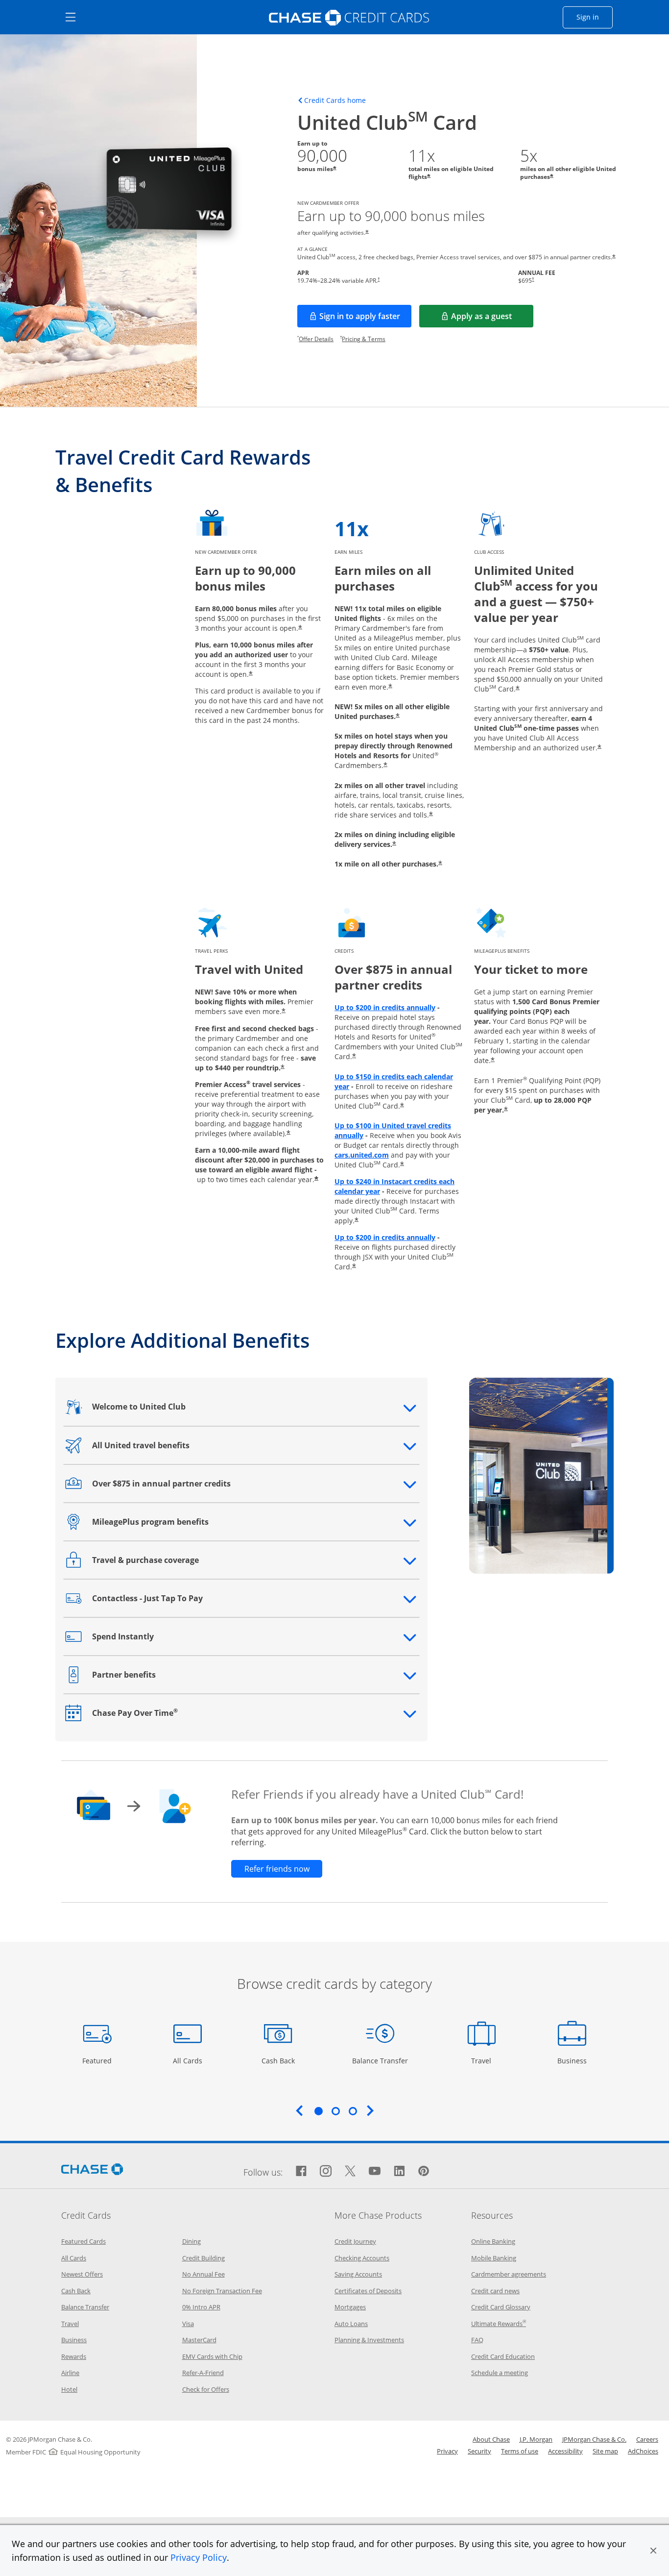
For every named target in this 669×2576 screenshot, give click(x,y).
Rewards (74, 2356)
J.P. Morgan (536, 2439)
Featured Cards (84, 2241)
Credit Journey (355, 2241)
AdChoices (643, 2451)
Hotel (69, 2389)
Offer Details (316, 339)
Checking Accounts (362, 2258)
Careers (647, 2439)
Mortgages (350, 2307)
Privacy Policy (199, 2557)
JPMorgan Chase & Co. (594, 2439)
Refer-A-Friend (203, 2373)
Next (370, 2110)
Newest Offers (82, 2274)
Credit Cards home (335, 100)
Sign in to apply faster (365, 319)
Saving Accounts (358, 2274)
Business (573, 2060)
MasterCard (199, 2340)
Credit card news (495, 2291)
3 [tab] (353, 2111)
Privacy (447, 2451)
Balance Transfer (380, 2060)
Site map (605, 2451)
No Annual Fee (203, 2274)
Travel (485, 2060)
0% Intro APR (201, 2307)
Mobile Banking (494, 2258)
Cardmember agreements (509, 2274)
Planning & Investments (369, 2340)
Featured (98, 2060)
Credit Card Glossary (501, 2307)
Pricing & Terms (364, 339)
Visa (188, 2324)
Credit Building (203, 2258)
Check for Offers (206, 2389)
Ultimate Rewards (499, 2324)
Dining (191, 2241)
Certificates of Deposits (368, 2291)
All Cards (189, 2060)
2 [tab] (335, 2111)
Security (479, 2451)
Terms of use (520, 2451)
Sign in (595, 17)
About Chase (491, 2439)
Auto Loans (351, 2324)
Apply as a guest (492, 319)
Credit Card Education (503, 2356)
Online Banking (493, 2241)
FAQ (477, 2340)
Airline (70, 2373)
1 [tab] (318, 2111)
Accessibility (565, 2451)
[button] (653, 2551)
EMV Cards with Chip (212, 2356)
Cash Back (278, 2060)
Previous (299, 2110)
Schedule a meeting (500, 2373)
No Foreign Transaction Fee (222, 2291)
